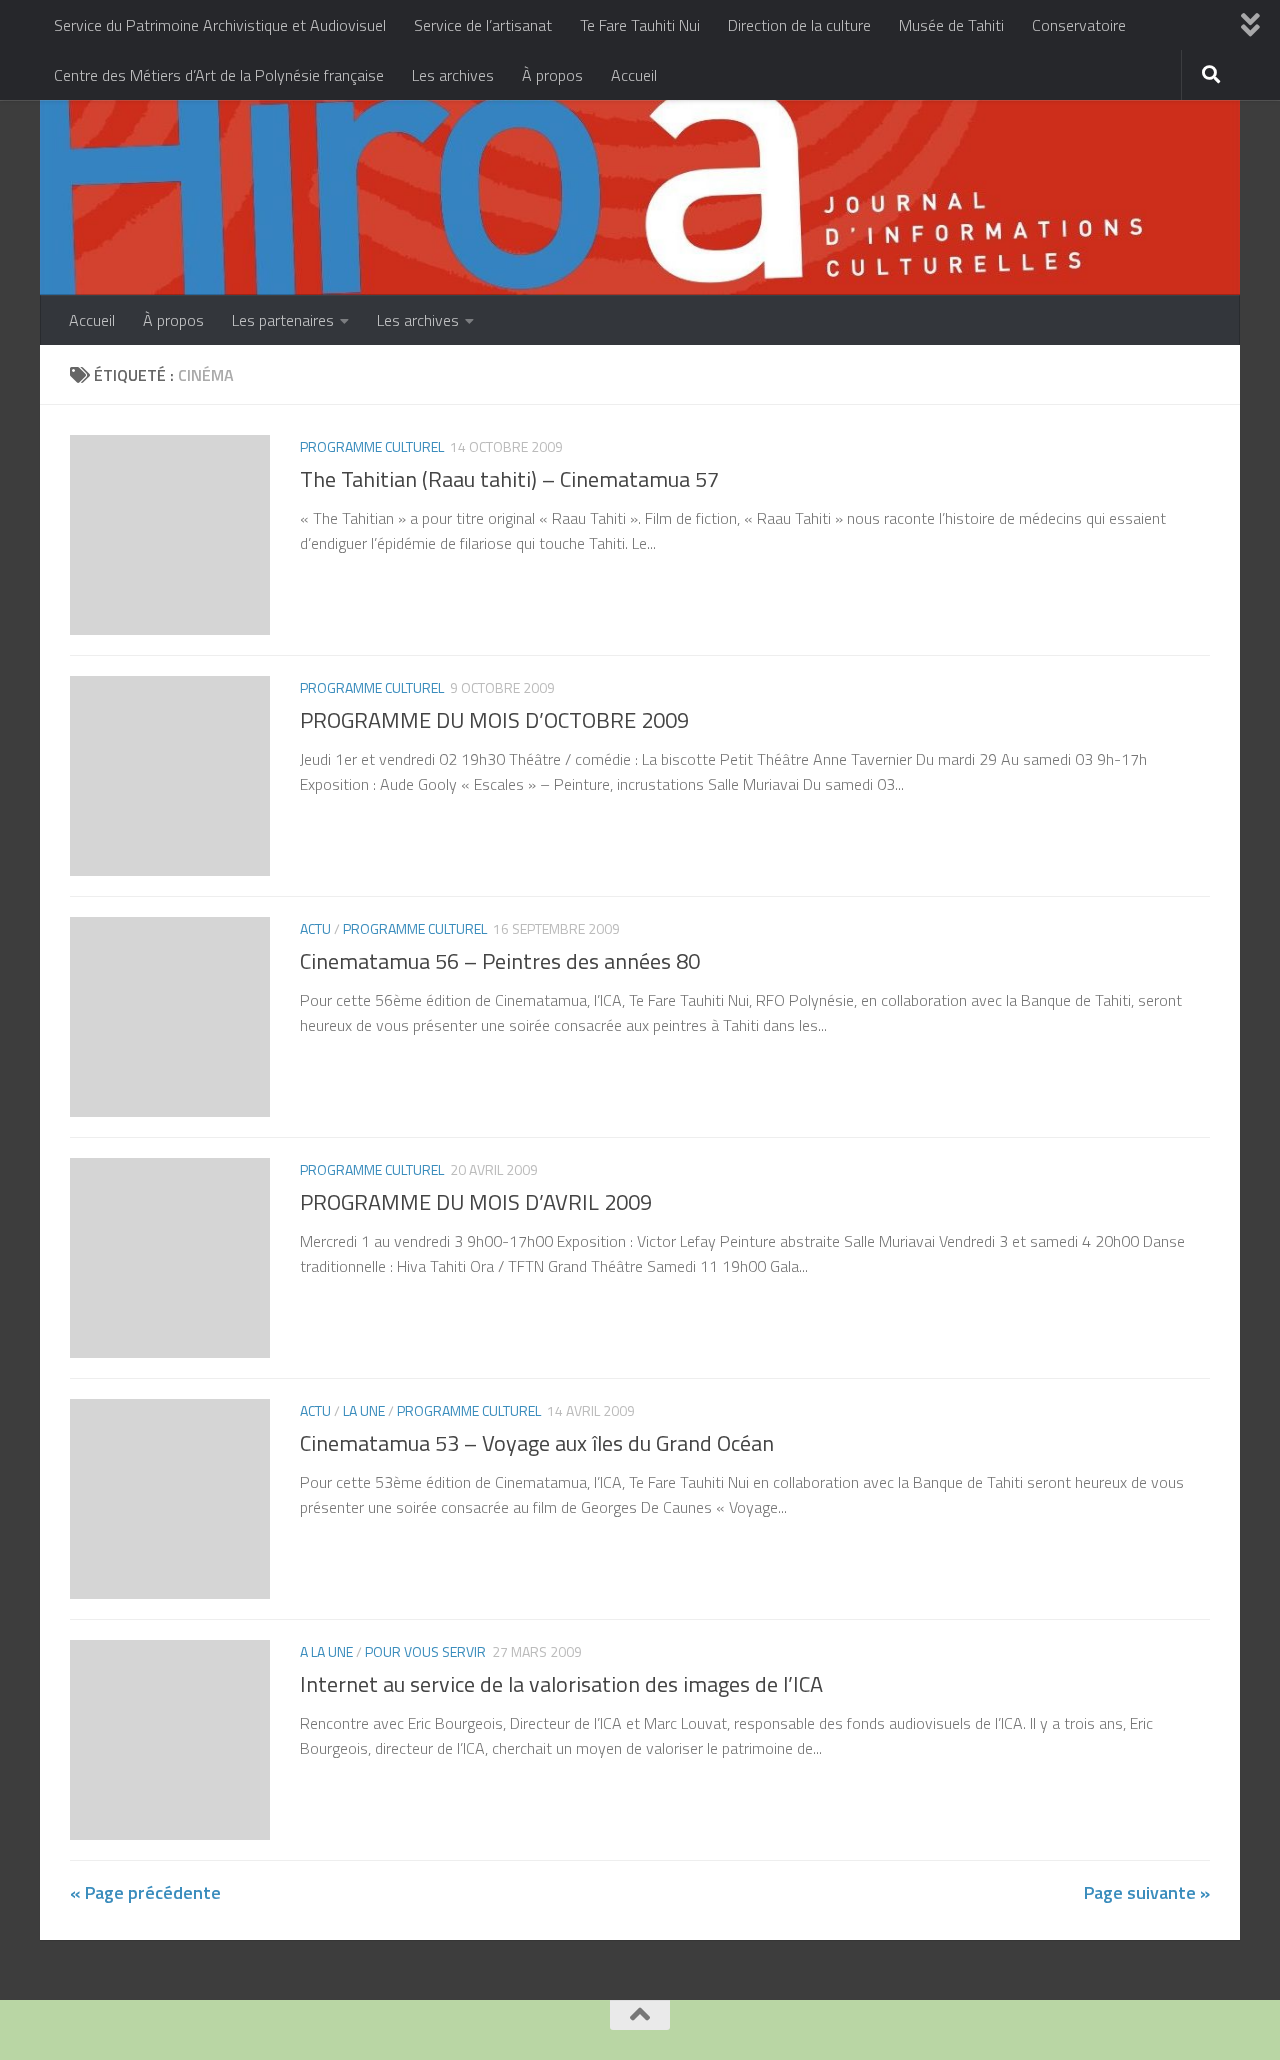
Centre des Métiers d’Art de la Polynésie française (219, 75)
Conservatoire (1079, 25)
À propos (552, 75)
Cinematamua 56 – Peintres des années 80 (500, 961)
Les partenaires (283, 320)
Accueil (634, 75)
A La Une (326, 1651)
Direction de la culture (799, 25)
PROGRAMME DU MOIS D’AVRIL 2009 (476, 1202)
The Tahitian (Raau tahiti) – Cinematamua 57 (509, 479)
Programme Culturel (372, 446)
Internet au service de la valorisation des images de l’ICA (561, 1684)
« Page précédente (145, 1892)
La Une (364, 1410)
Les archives (453, 75)
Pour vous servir (425, 1651)
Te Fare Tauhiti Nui (640, 25)
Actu (315, 928)
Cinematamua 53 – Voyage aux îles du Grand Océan (537, 1443)
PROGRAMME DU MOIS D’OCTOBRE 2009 (494, 720)
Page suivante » (1147, 1892)
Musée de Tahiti (951, 25)
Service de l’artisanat (483, 25)
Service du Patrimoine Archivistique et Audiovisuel (220, 25)
